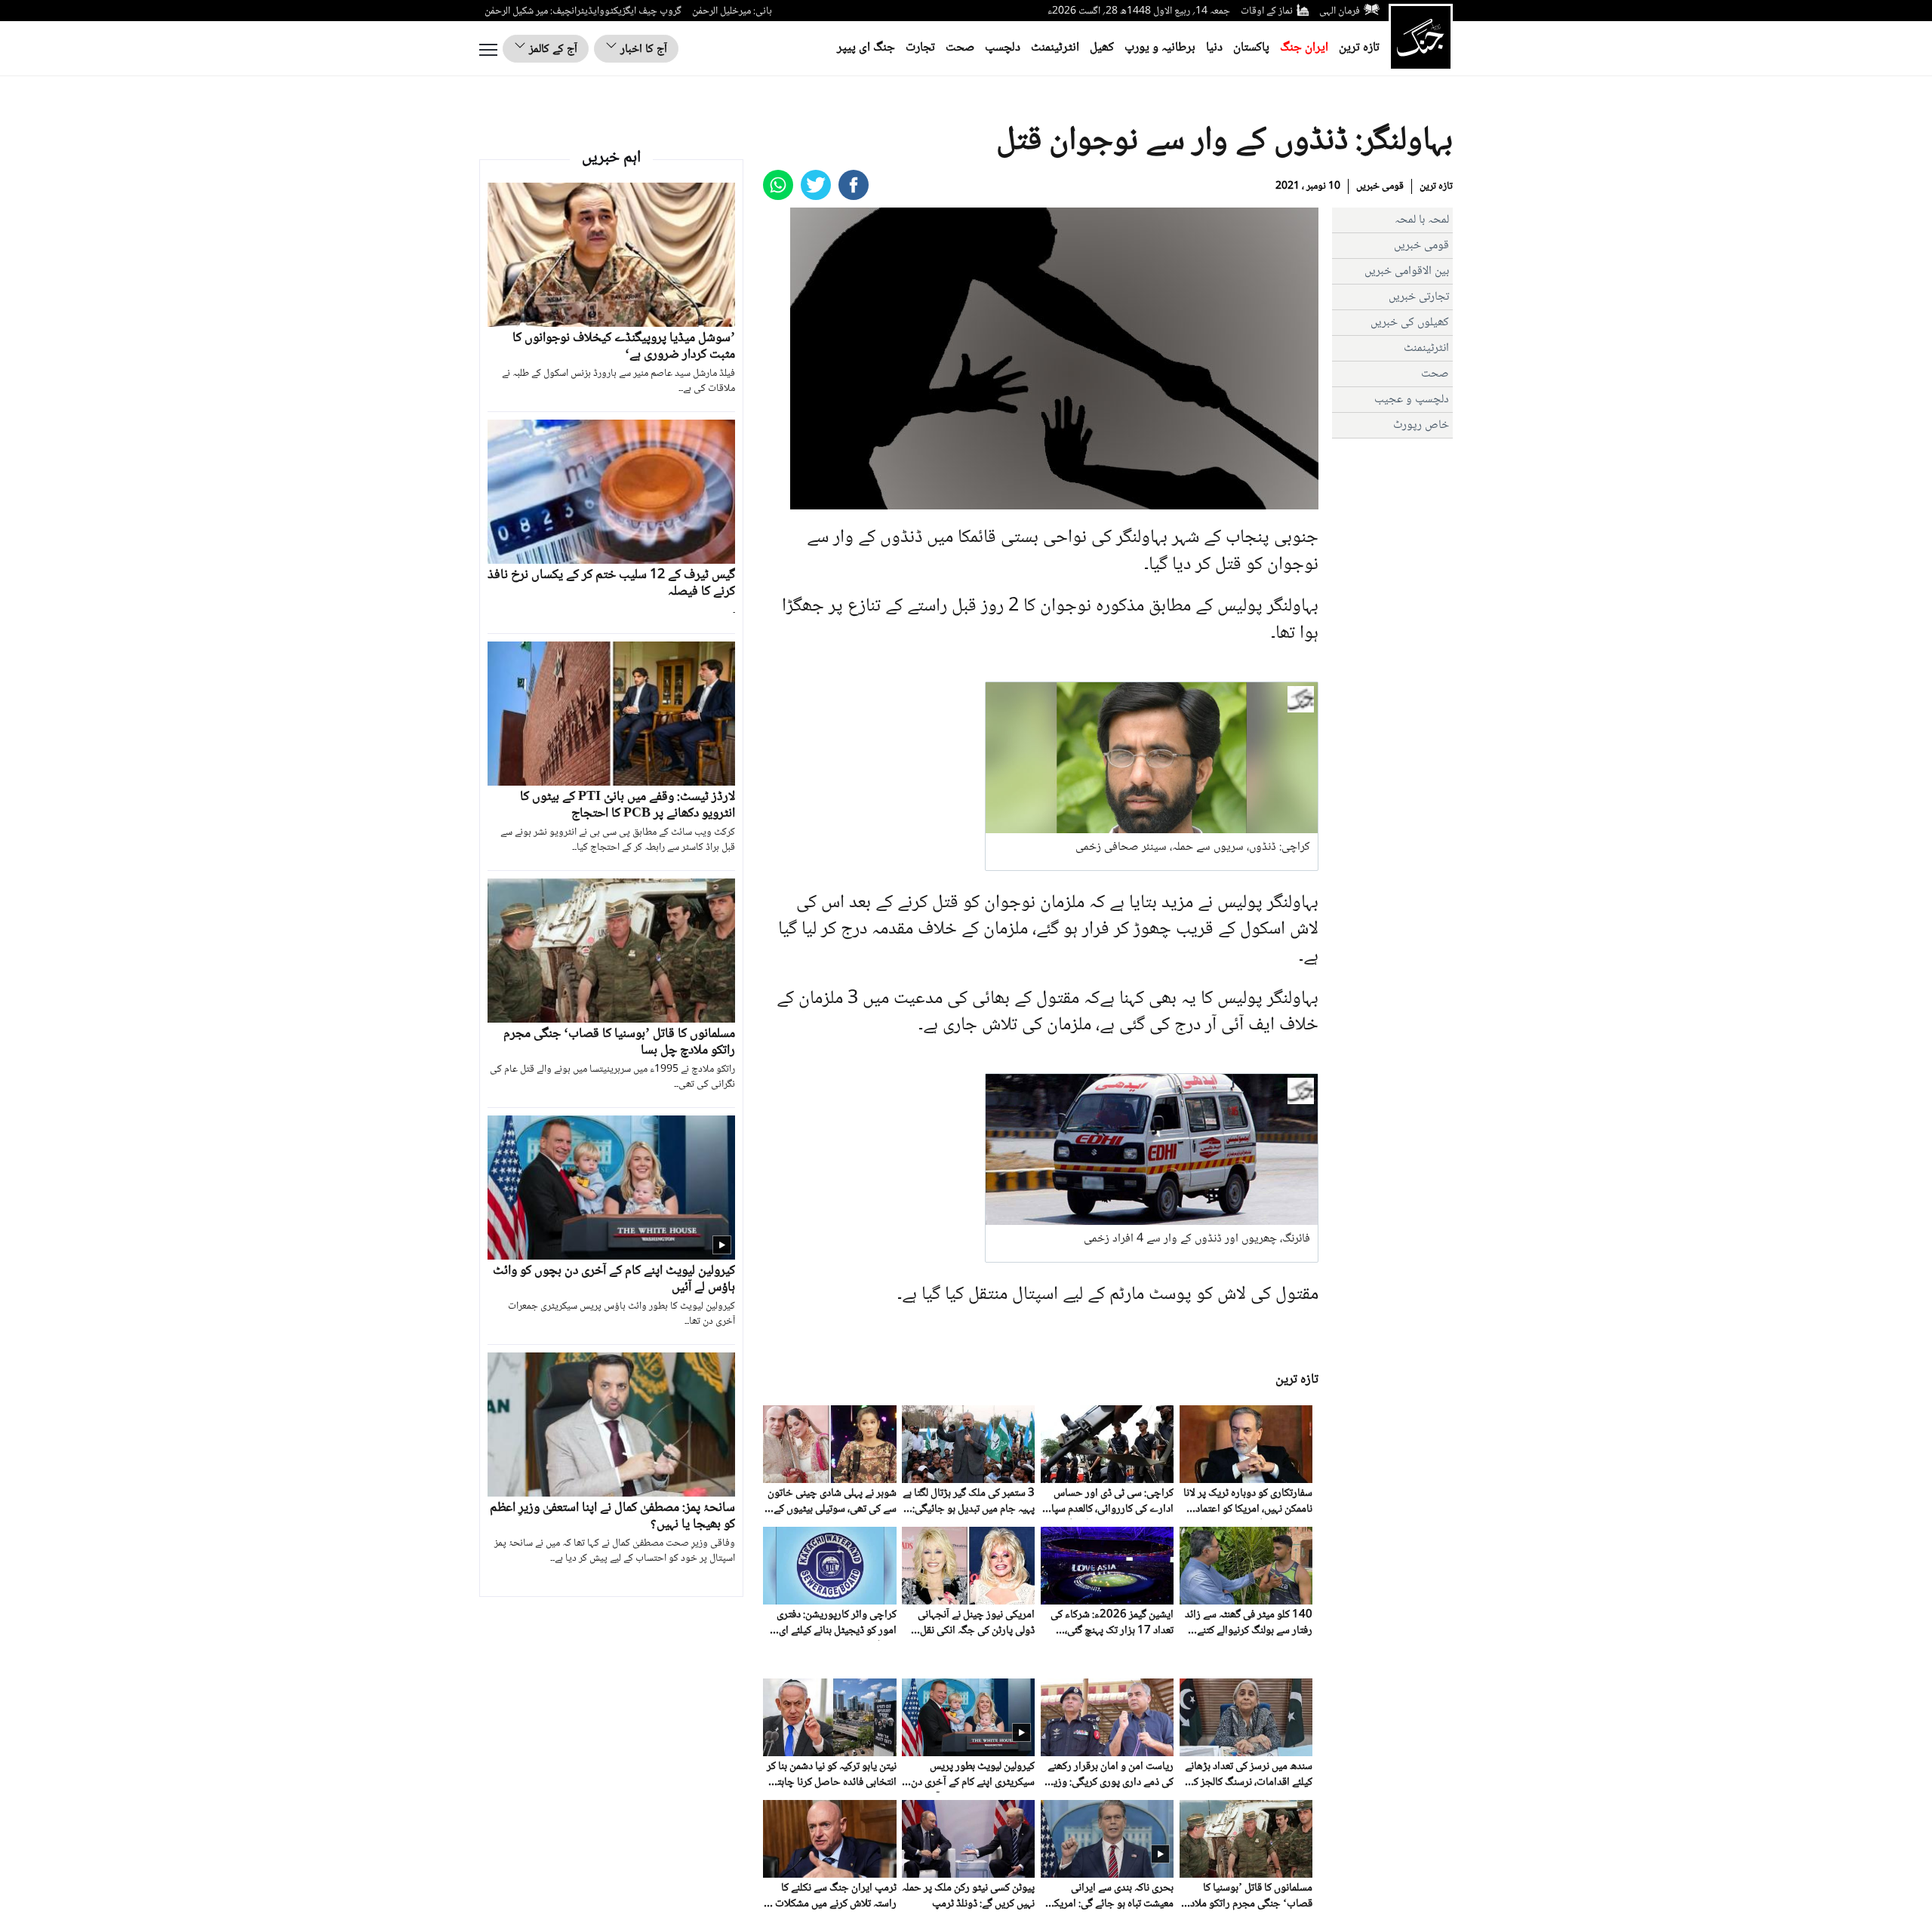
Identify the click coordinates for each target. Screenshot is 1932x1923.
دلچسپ (1003, 48)
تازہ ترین (1359, 48)
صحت (960, 48)
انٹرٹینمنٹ (1055, 48)
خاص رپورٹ (1421, 425)
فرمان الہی (1340, 11)
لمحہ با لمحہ (1422, 220)
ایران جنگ (1304, 48)
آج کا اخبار (642, 49)
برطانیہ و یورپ (1160, 48)
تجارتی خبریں (1419, 297)
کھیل (1102, 48)
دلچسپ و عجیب (1412, 400)
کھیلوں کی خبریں (1410, 323)
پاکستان (1251, 48)
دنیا (1214, 48)
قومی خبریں (1380, 186)
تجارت (920, 48)
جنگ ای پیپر (866, 48)
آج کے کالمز (552, 49)
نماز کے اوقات (1267, 11)
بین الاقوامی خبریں (1407, 271)
